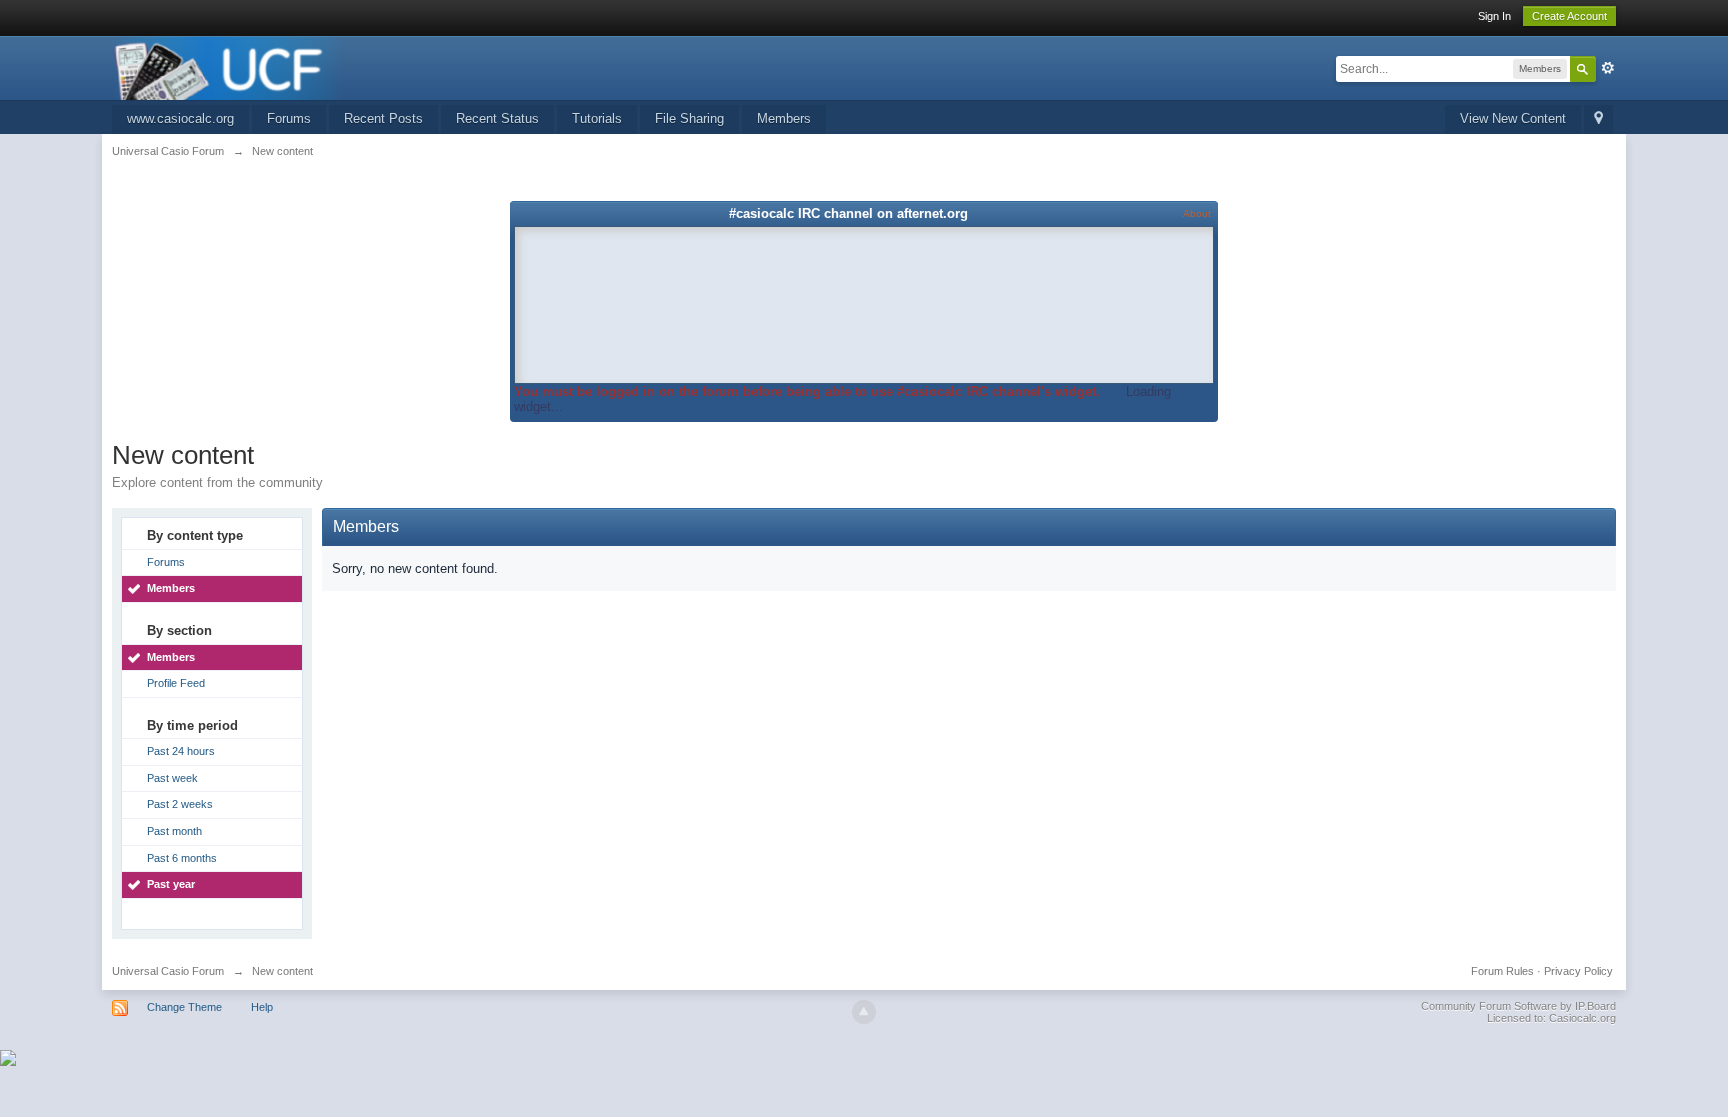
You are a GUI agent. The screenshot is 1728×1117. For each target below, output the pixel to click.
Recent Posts (383, 118)
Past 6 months (182, 858)
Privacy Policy (1578, 971)
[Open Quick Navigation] (1598, 119)
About (1197, 213)
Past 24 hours (181, 751)
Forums (289, 118)
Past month (174, 831)
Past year (171, 884)
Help (262, 1007)
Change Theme (184, 1007)
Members (784, 118)
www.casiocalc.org (180, 118)
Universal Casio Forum (168, 971)
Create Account (1569, 16)
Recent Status (497, 118)
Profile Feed (176, 683)
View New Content (1513, 118)
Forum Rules (1502, 971)
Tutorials (597, 118)
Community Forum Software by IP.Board (1518, 1006)
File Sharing (689, 118)
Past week (172, 778)
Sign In (1494, 16)
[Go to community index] (228, 66)
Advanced (1608, 68)
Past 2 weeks (180, 804)
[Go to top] (864, 1012)
